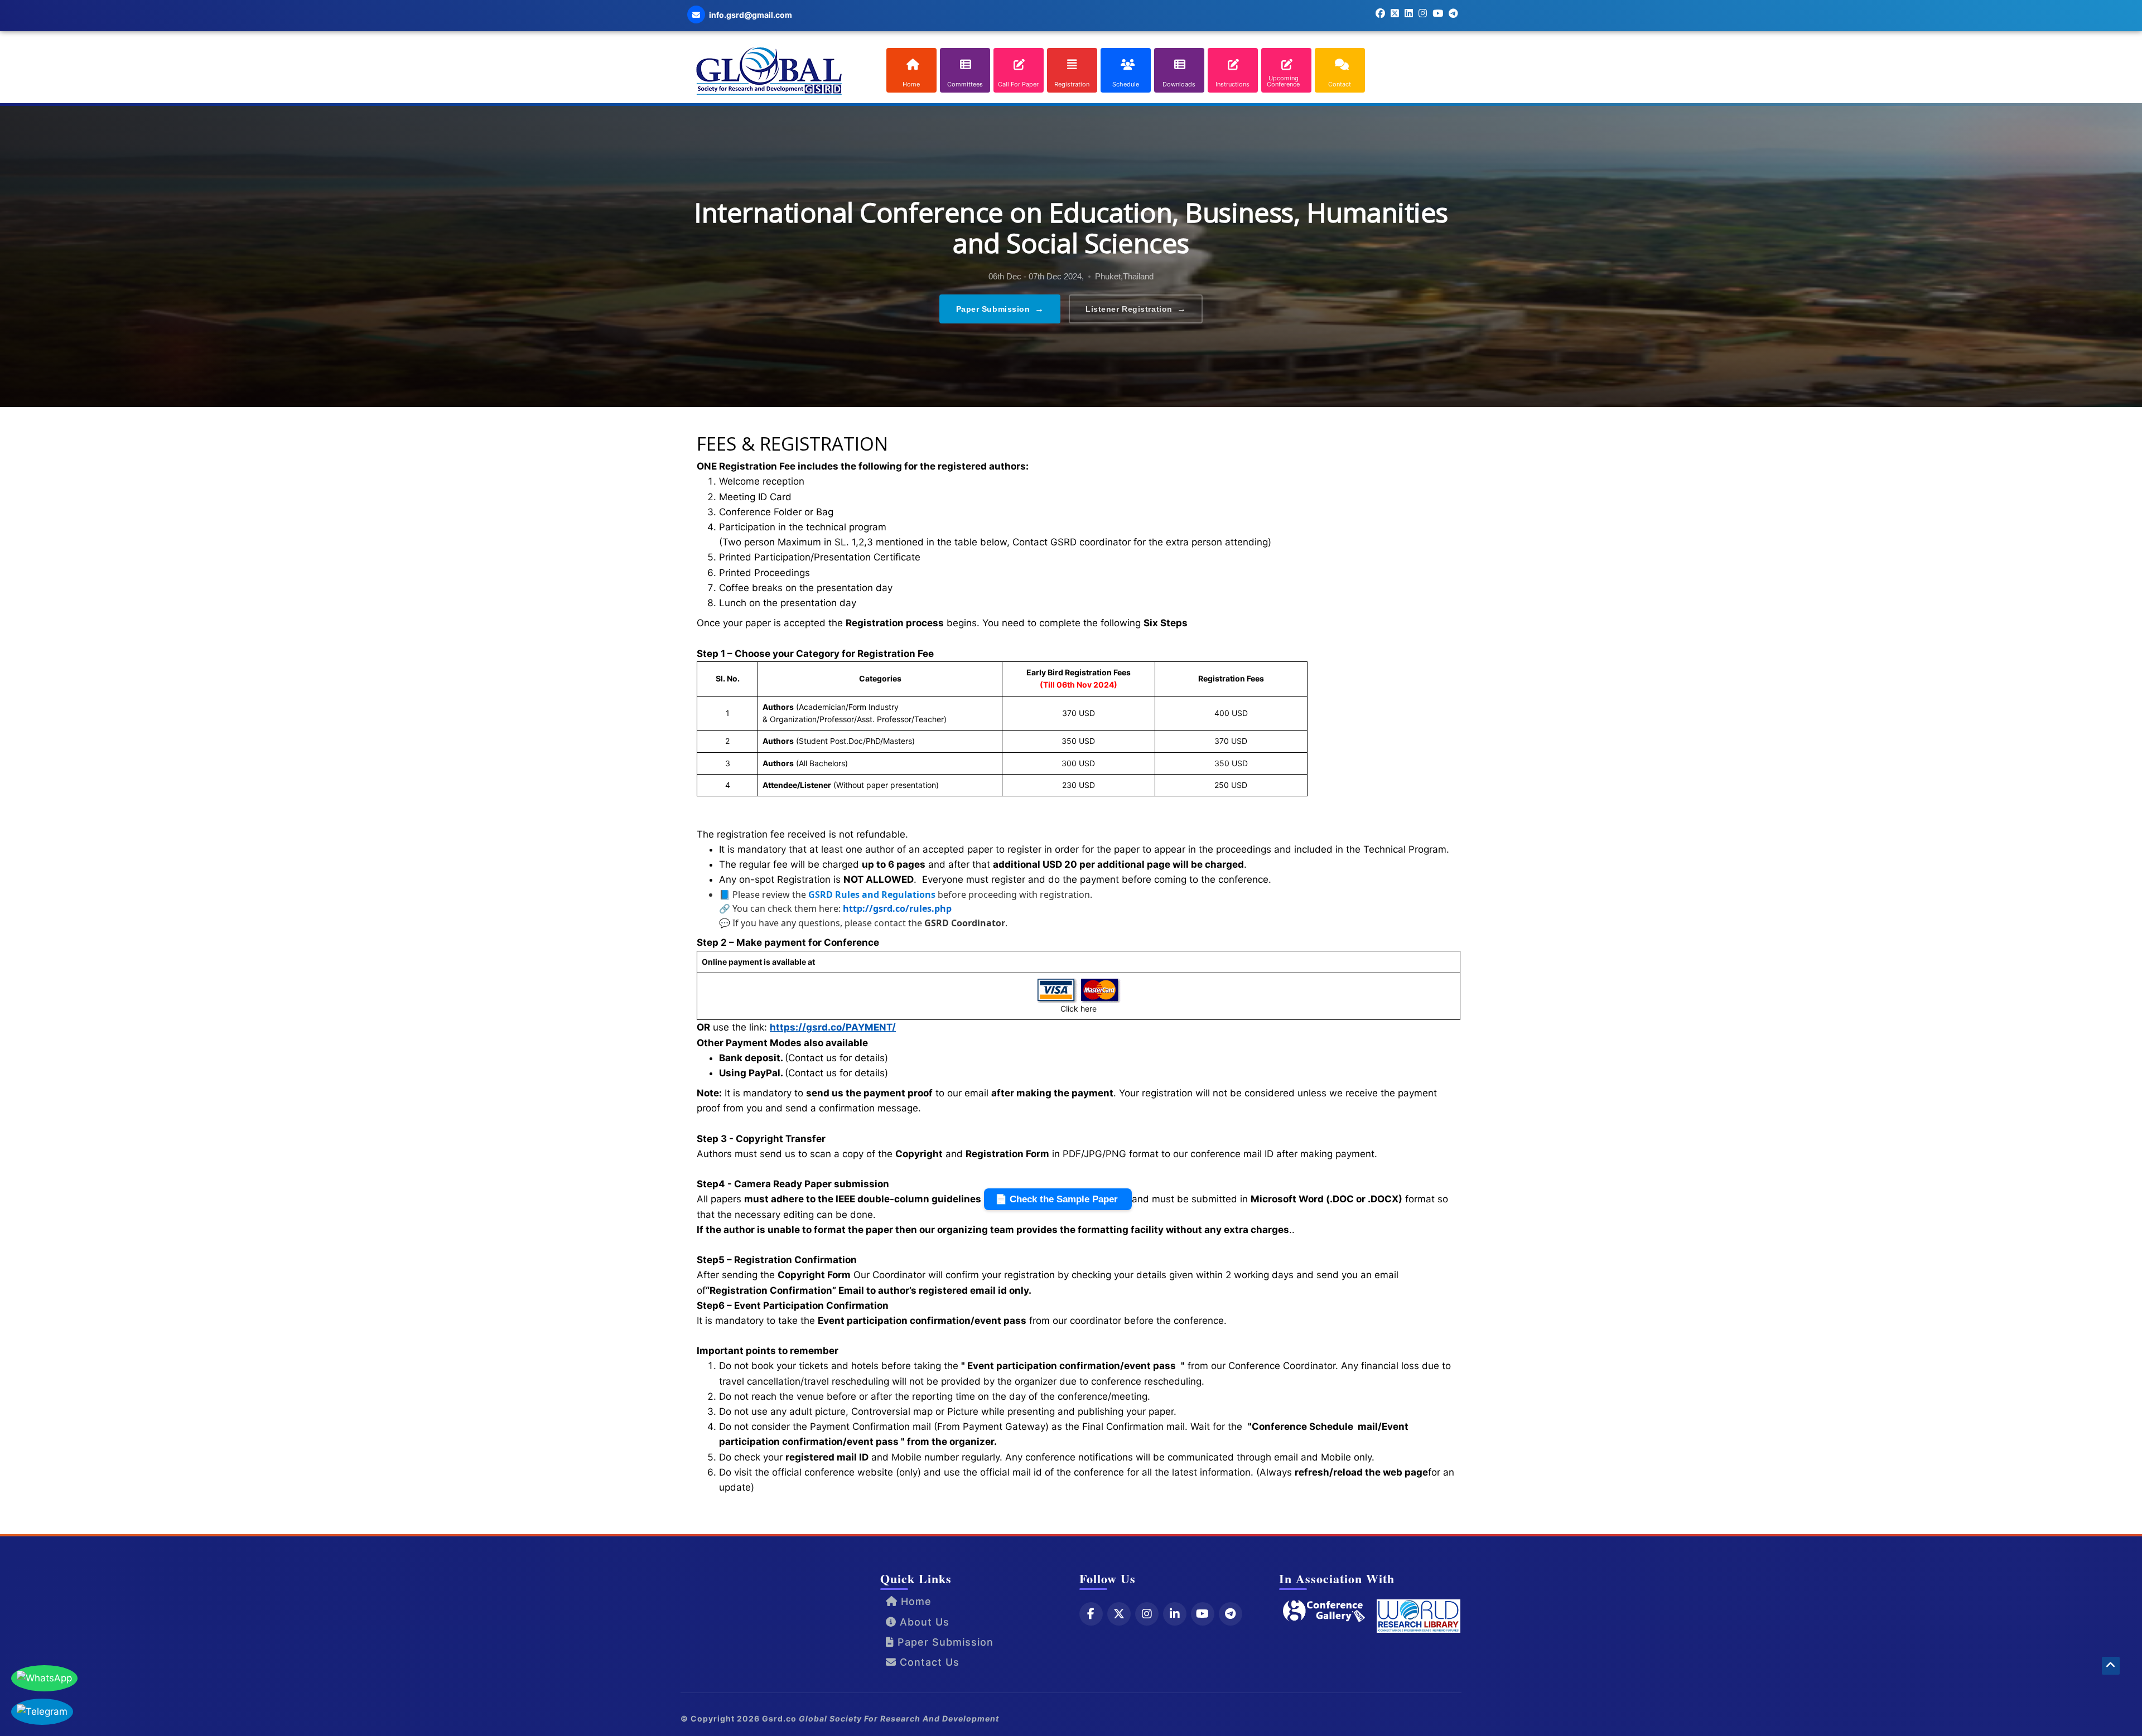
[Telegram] (1231, 1614)
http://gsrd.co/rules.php (897, 908)
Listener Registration (1136, 309)
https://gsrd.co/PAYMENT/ (833, 1027)
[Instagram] (1147, 1614)
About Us (923, 1622)
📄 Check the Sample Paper (1058, 1199)
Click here (1079, 1009)
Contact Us (928, 1662)
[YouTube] (1203, 1614)
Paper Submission (1000, 309)
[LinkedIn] (1175, 1614)
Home (915, 1601)
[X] (1119, 1614)
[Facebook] (1091, 1614)
